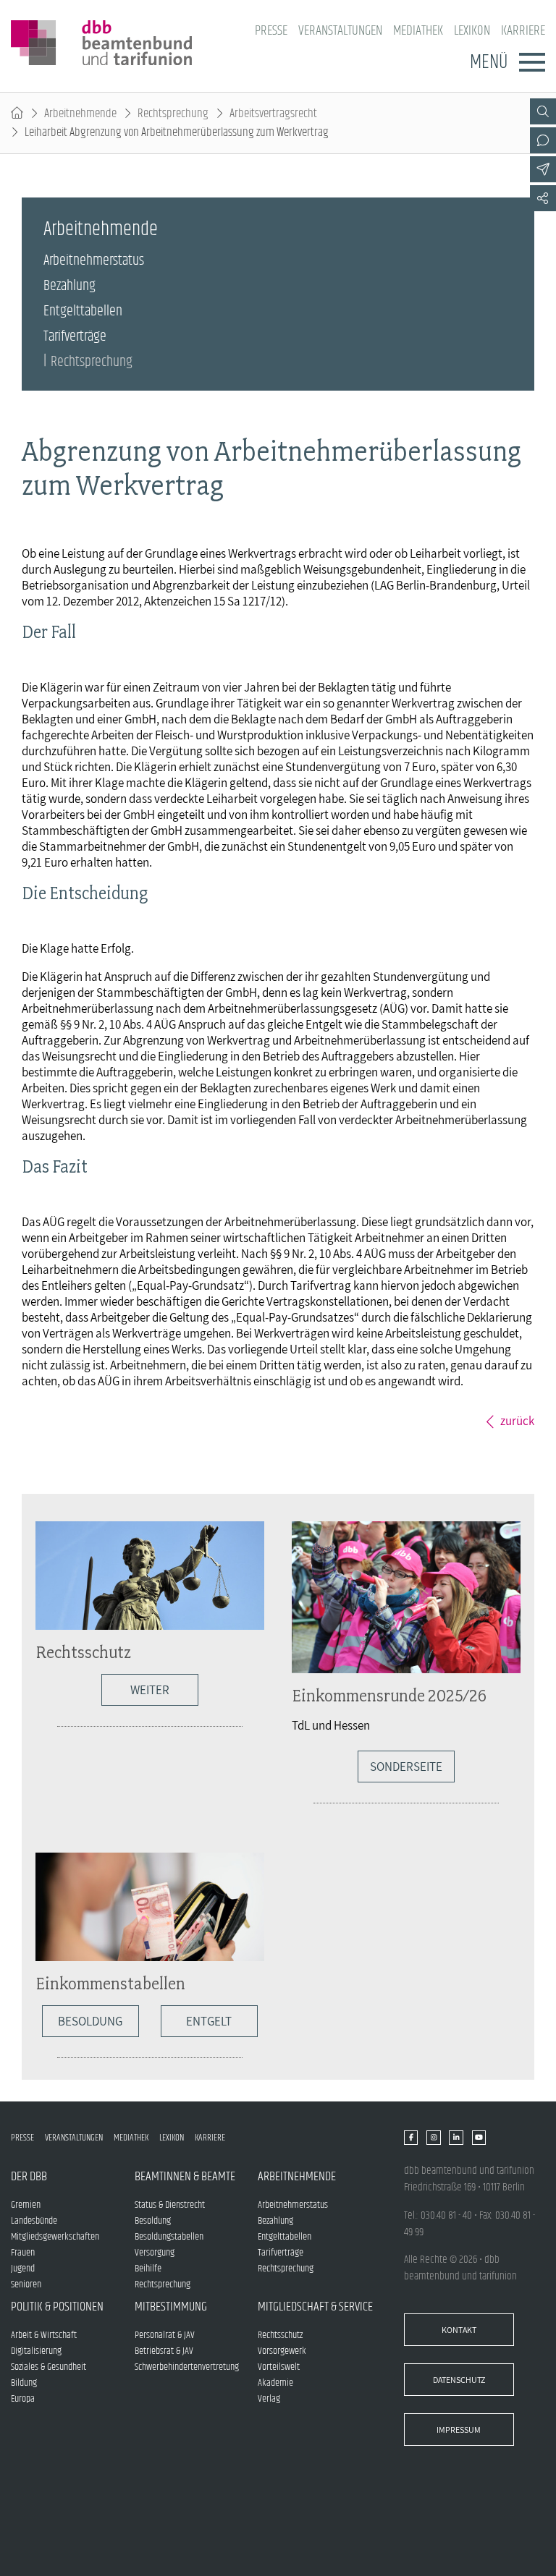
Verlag (269, 2399)
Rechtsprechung (173, 114)
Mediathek (418, 31)
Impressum (459, 2430)
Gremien (26, 2205)
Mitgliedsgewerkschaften (55, 2237)
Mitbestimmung (171, 2307)
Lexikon (472, 31)
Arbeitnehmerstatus (94, 261)
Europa (23, 2399)
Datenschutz (459, 2380)
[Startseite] (17, 114)
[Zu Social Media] (543, 198)
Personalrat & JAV (165, 2335)
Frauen (23, 2253)
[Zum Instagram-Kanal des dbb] (433, 2138)
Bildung (24, 2383)
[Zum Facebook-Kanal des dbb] (411, 2138)
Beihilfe (148, 2269)
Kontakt (459, 2330)
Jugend (23, 2269)
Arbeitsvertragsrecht (273, 114)
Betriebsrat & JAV (164, 2351)
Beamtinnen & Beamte (185, 2177)
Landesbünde (34, 2221)
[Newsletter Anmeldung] (543, 169)
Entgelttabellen (83, 311)
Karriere (523, 31)
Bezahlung (69, 286)
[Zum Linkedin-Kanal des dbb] (456, 2138)
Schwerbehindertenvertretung (187, 2367)
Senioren (26, 2284)
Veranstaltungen (340, 31)
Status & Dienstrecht (170, 2205)
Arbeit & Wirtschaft (44, 2335)
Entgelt (209, 2021)
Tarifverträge (75, 337)
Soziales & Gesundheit (49, 2367)
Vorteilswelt (279, 2367)
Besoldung (90, 2021)
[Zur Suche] (543, 111)
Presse (271, 31)
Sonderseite (406, 1767)
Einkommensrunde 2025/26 (389, 1695)
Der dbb (29, 2177)
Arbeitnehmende (80, 114)
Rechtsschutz (83, 1652)
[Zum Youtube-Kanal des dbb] (479, 2138)
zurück (517, 1421)
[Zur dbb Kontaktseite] (543, 140)
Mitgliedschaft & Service (315, 2307)
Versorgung (155, 2253)
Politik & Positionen (57, 2307)
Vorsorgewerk (282, 2351)
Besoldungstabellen (169, 2237)
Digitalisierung (36, 2351)
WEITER (150, 1690)
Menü (489, 62)
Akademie (275, 2383)
